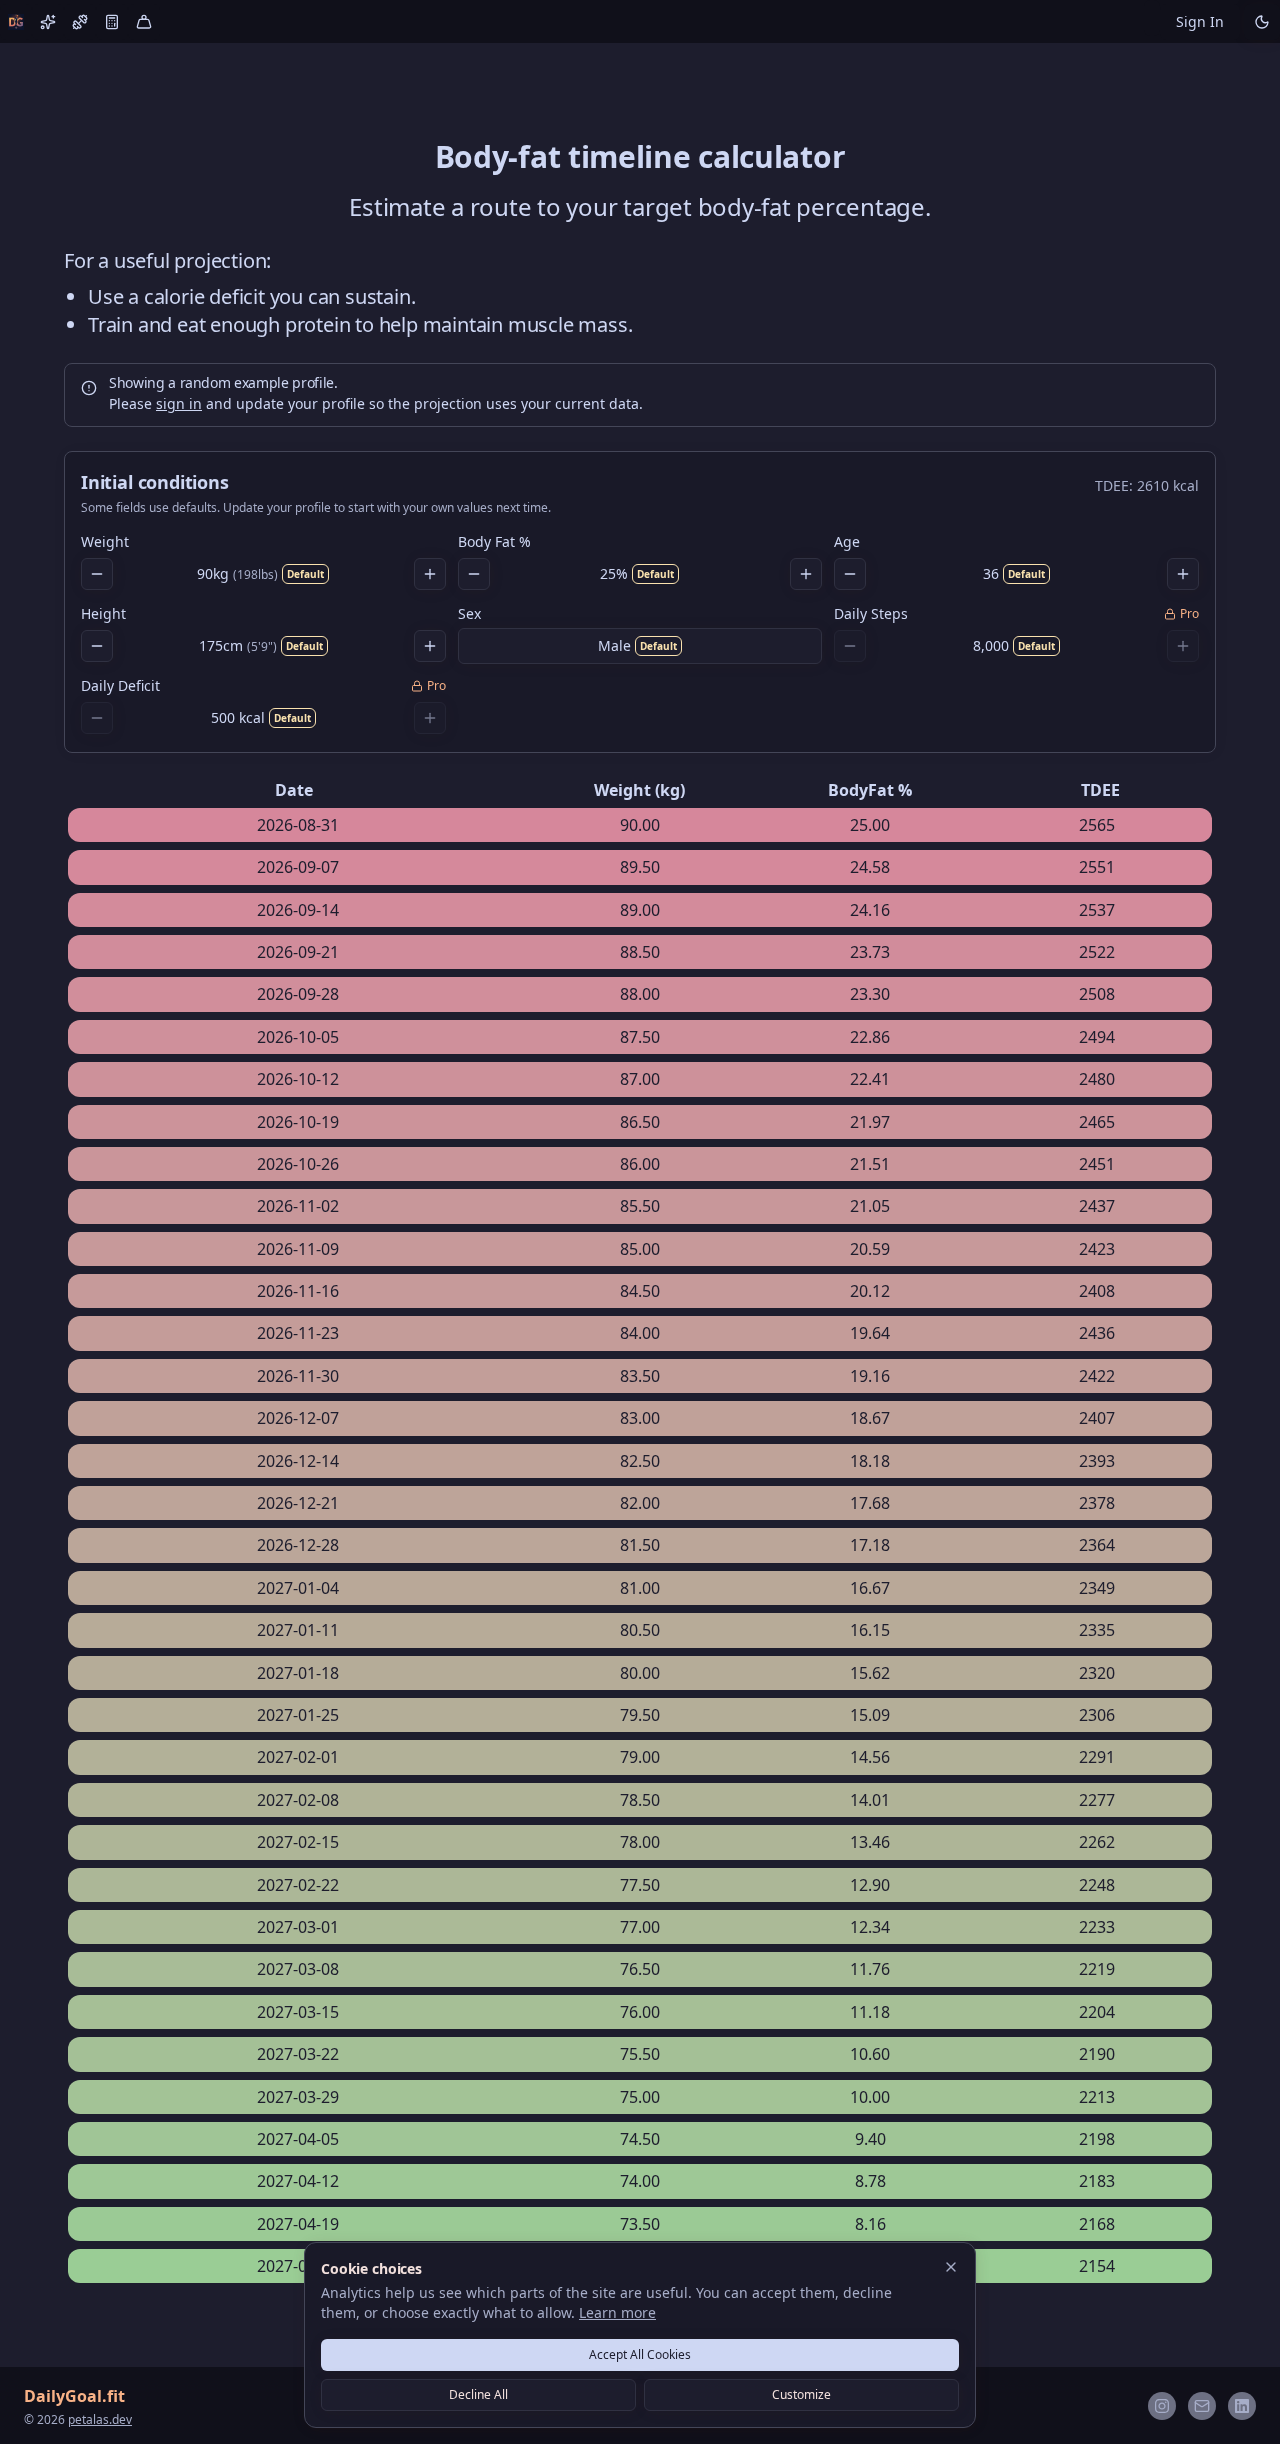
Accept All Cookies (640, 2354)
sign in (179, 403)
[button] (263, 574)
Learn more (617, 2312)
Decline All (478, 2394)
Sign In (1200, 21)
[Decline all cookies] (951, 2267)
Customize (801, 2394)
